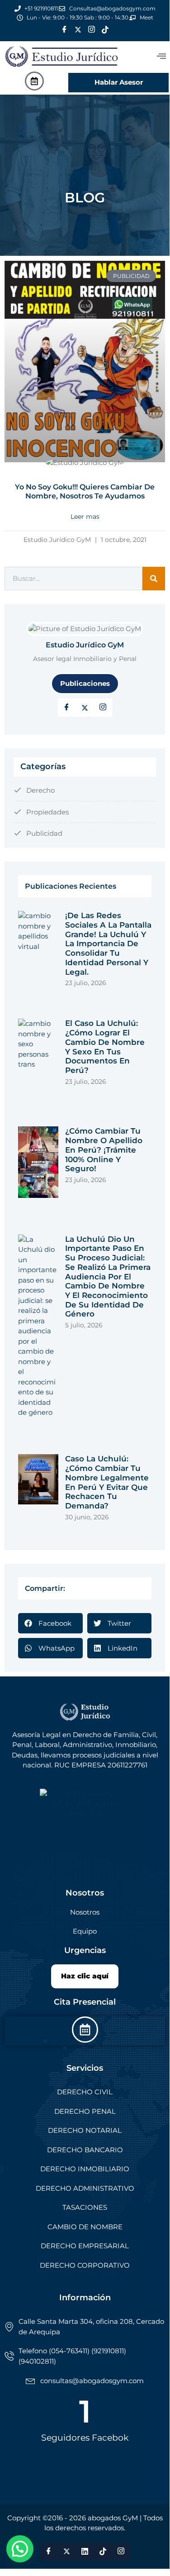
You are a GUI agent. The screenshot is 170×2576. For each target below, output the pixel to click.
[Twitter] (78, 30)
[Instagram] (92, 30)
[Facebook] (65, 30)
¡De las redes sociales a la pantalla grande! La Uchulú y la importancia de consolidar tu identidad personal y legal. (108, 943)
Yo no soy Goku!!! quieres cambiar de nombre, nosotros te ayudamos (85, 491)
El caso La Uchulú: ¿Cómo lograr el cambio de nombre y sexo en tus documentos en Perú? (105, 1047)
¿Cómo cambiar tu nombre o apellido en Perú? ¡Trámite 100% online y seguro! (104, 1150)
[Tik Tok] (105, 30)
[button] (161, 56)
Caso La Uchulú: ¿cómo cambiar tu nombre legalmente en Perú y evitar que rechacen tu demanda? (107, 1482)
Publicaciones (85, 683)
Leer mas (85, 517)
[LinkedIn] (103, 708)
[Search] (154, 579)
